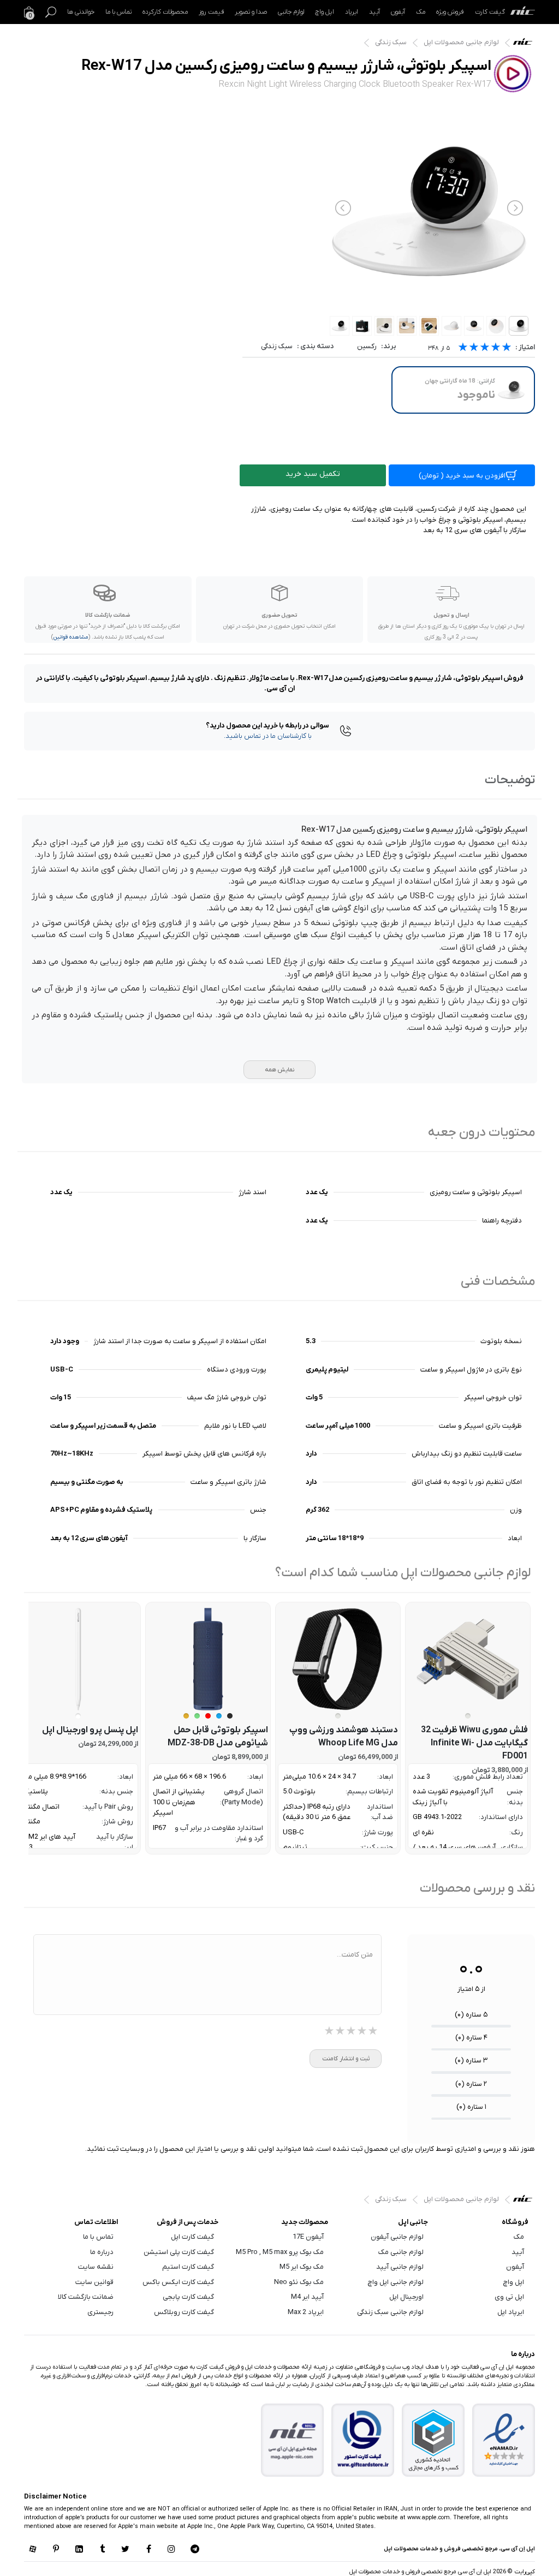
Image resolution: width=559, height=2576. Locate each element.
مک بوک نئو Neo (299, 2282)
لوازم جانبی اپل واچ (396, 2282)
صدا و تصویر (251, 12)
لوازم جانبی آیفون (397, 2237)
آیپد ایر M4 (307, 2297)
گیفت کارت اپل (192, 2237)
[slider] (485, 348)
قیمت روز (211, 12)
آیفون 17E (308, 2237)
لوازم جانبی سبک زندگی (390, 2312)
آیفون (398, 12)
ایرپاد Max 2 (306, 2312)
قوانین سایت (94, 2282)
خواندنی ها (81, 12)
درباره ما (102, 2252)
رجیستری (100, 2312)
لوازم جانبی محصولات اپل (461, 42)
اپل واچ (325, 12)
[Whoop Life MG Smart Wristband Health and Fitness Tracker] (338, 1659)
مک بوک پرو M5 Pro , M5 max (280, 2252)
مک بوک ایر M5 (302, 2267)
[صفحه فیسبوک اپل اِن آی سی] (148, 2550)
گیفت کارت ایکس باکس (178, 2282)
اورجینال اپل (406, 2297)
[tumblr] (102, 2550)
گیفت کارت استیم (188, 2267)
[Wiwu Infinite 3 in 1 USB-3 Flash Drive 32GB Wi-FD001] (468, 1659)
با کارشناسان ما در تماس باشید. (268, 736)
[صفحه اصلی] (523, 12)
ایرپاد (352, 12)
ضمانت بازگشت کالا (86, 2297)
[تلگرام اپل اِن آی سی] (195, 2550)
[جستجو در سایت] (51, 12)
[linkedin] (79, 2550)
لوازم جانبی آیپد (400, 2267)
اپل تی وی (509, 2297)
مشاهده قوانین (71, 637)
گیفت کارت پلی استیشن (179, 2252)
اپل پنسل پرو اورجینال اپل (90, 1730)
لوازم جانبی (291, 12)
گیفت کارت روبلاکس (184, 2312)
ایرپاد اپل (511, 2312)
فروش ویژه (450, 12)
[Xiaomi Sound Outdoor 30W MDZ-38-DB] (208, 1659)
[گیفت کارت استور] (363, 2440)
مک (421, 12)
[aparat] (33, 2550)
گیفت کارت (490, 12)
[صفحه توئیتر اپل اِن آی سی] (126, 2550)
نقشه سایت (96, 2267)
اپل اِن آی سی (525, 44)
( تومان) (462, 476)
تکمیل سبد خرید (313, 474)
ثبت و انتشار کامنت (346, 2059)
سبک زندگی (391, 42)
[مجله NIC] (293, 2440)
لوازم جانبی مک (401, 2252)
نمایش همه (279, 1070)
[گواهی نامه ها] (504, 2440)
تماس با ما (118, 12)
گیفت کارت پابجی (188, 2297)
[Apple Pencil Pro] (78, 1659)
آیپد (374, 12)
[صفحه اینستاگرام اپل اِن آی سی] (171, 2550)
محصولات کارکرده (165, 12)
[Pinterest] (56, 2550)
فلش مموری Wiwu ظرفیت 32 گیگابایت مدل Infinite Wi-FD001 (474, 1743)
